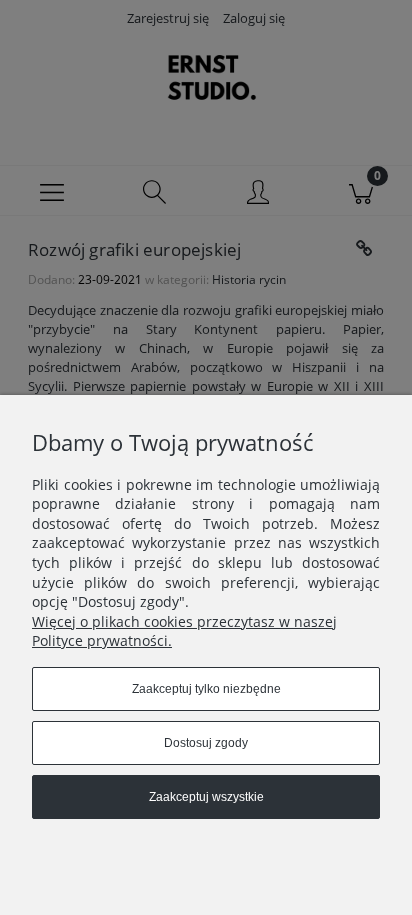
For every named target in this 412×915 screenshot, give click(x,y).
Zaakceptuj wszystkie (206, 797)
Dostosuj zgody (206, 743)
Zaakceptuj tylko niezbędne (206, 689)
